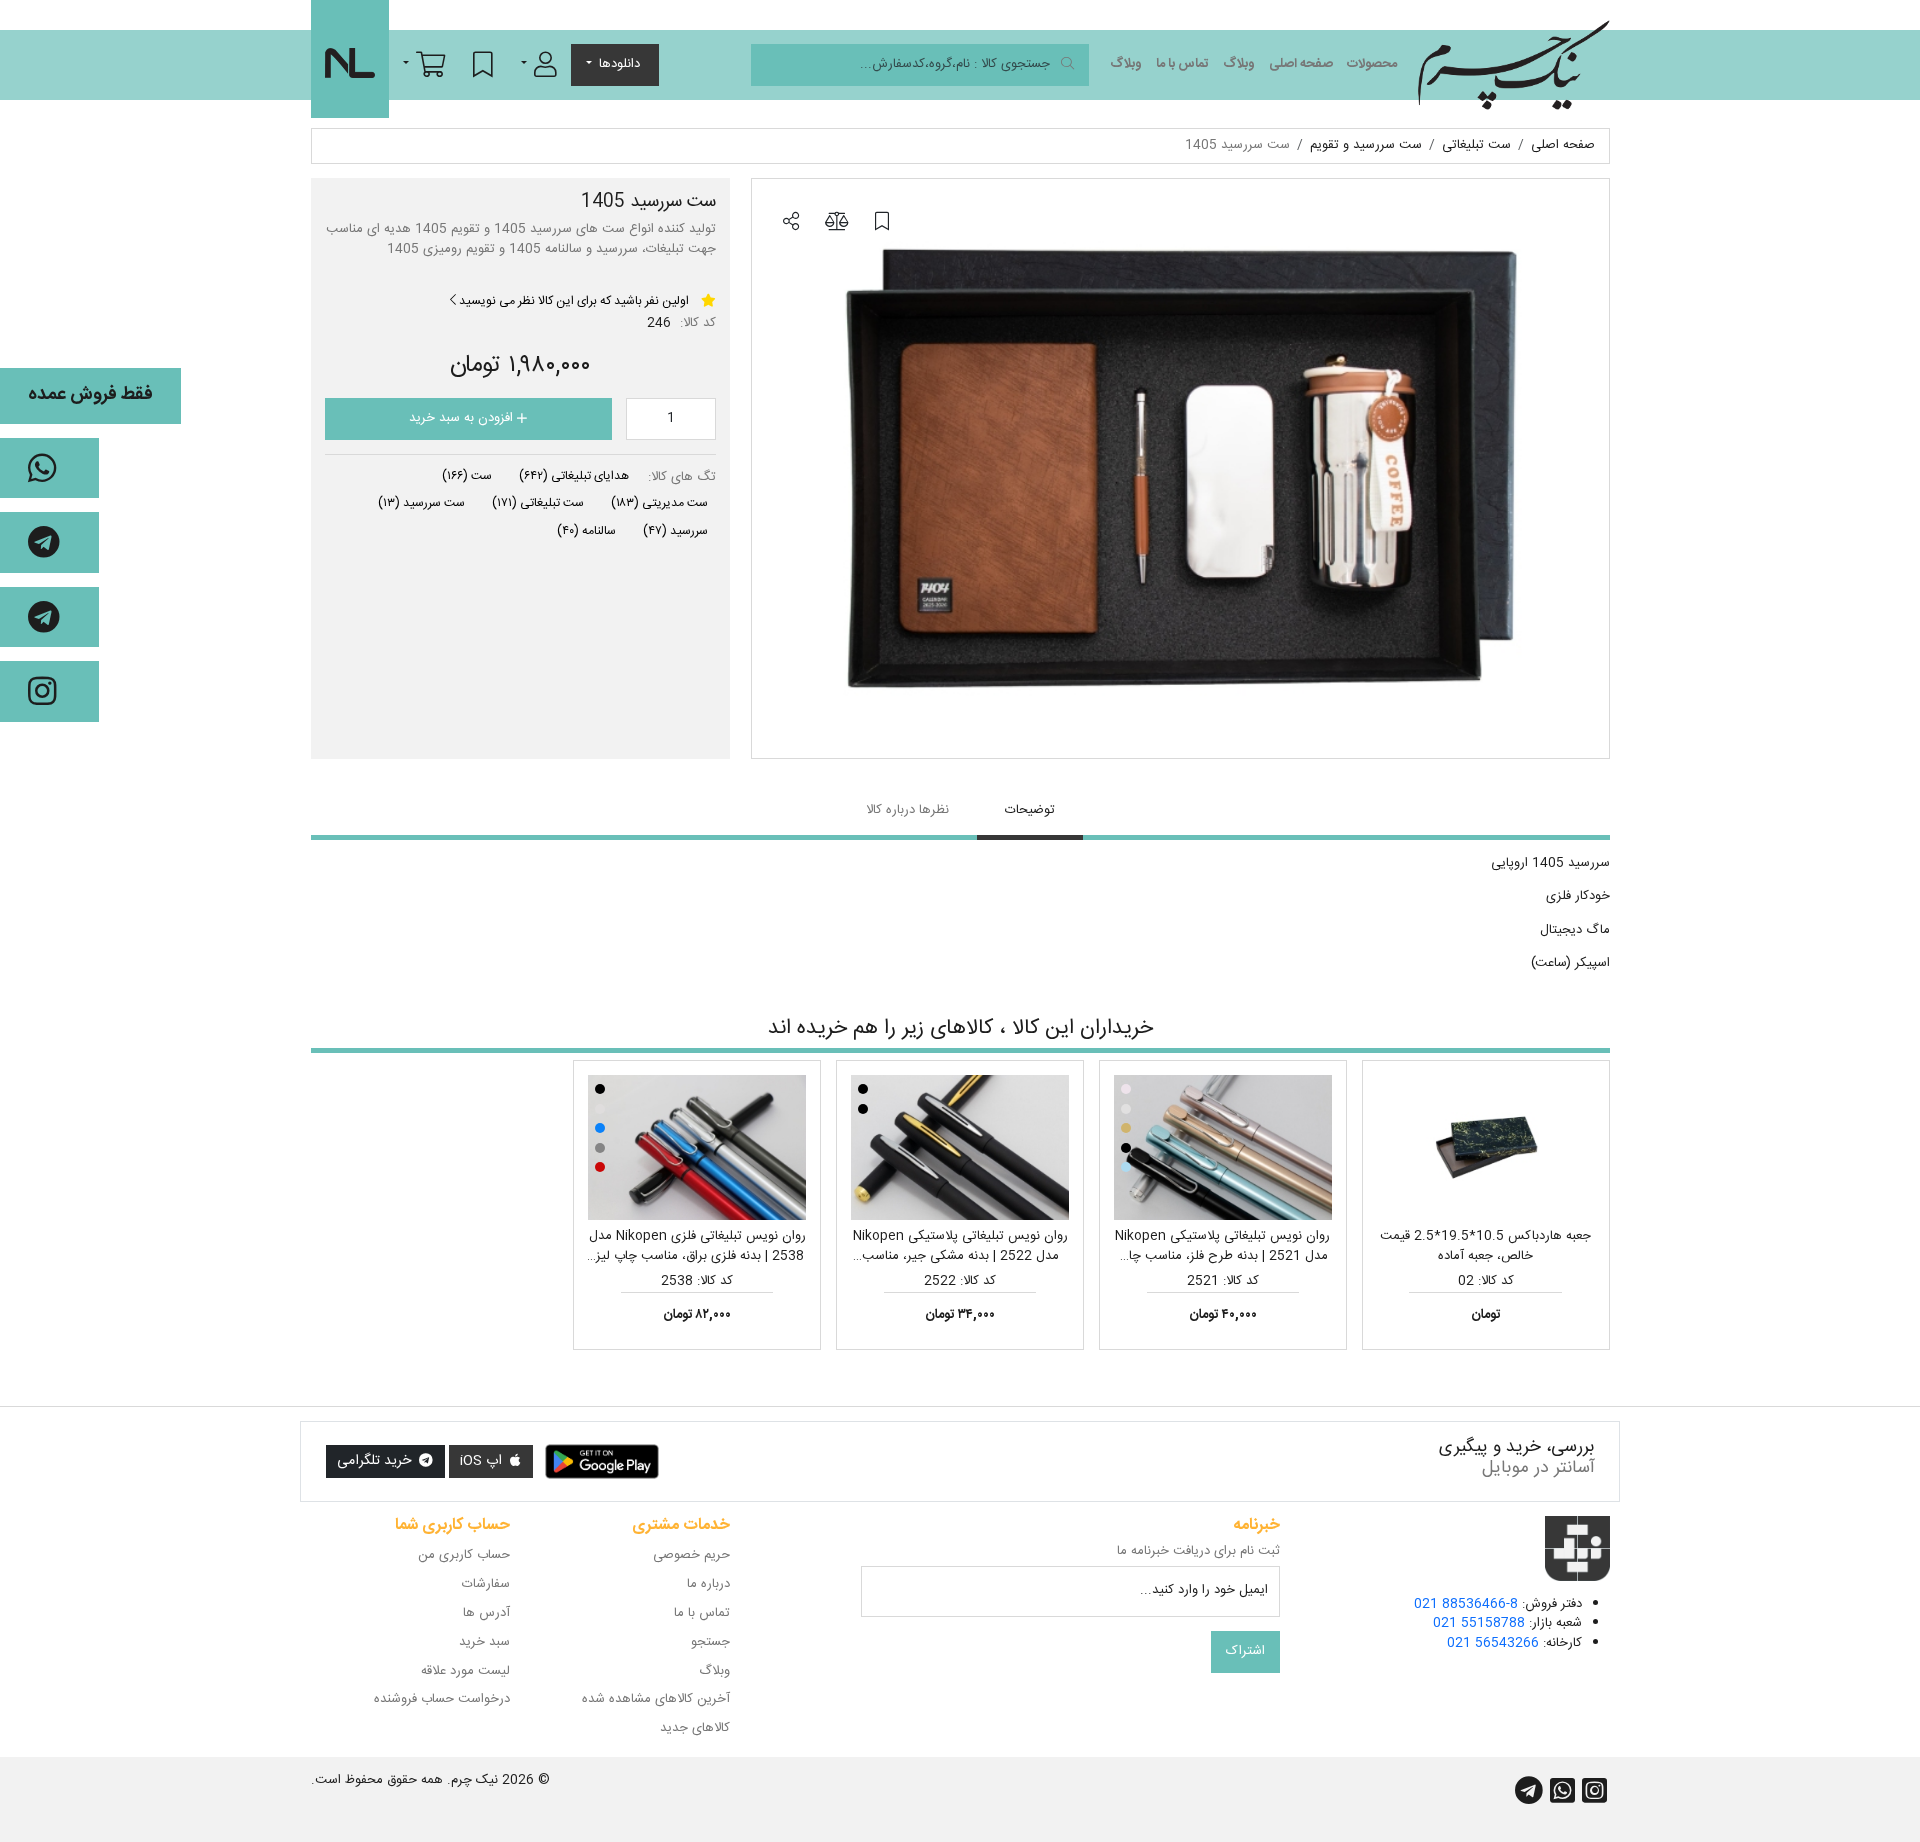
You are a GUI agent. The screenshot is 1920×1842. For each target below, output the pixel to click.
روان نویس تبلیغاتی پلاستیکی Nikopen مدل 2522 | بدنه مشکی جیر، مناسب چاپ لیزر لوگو (960, 1255)
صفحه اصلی (1301, 64)
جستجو (710, 1642)
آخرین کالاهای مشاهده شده (656, 1699)
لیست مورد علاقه (465, 1671)
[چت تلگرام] (49, 542)
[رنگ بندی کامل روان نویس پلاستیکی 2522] (960, 1148)
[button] (539, 64)
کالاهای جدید (695, 1728)
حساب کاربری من (464, 1555)
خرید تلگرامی (376, 1461)
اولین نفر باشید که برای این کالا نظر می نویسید (572, 301)
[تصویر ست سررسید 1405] (1180, 469)
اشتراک (1245, 1651)
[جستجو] (1067, 65)
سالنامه (586, 531)
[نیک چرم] (1513, 65)
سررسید (675, 531)
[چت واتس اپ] (49, 468)
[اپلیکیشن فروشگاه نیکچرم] (602, 1462)
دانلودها (619, 64)
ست (467, 476)
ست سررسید (421, 503)
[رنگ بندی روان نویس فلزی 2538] (697, 1148)
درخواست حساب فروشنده (442, 1699)
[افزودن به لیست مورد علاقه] (882, 223)
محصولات (1372, 64)
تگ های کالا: (682, 478)
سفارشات (486, 1584)
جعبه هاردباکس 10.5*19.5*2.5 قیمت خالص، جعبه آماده (1485, 1246)
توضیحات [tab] (1030, 810)
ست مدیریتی (659, 503)
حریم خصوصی (691, 1555)
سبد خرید (484, 1642)
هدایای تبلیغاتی (574, 476)
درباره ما (708, 1584)
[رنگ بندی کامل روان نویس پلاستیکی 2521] (1223, 1148)
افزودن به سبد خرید (463, 418)
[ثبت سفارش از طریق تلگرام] (49, 617)
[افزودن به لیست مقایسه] (836, 223)
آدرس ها (486, 1613)
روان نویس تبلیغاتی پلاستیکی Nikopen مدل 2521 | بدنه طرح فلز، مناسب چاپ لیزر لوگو (1222, 1255)
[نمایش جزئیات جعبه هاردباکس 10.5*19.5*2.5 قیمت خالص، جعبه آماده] (1486, 1148)
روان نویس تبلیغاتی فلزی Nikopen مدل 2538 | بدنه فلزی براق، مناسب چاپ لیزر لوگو (697, 1255)
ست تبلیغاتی (538, 503)
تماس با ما (1182, 64)
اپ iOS (483, 1461)
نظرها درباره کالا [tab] (907, 810)
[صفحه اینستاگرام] (49, 691)
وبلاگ (1239, 64)
